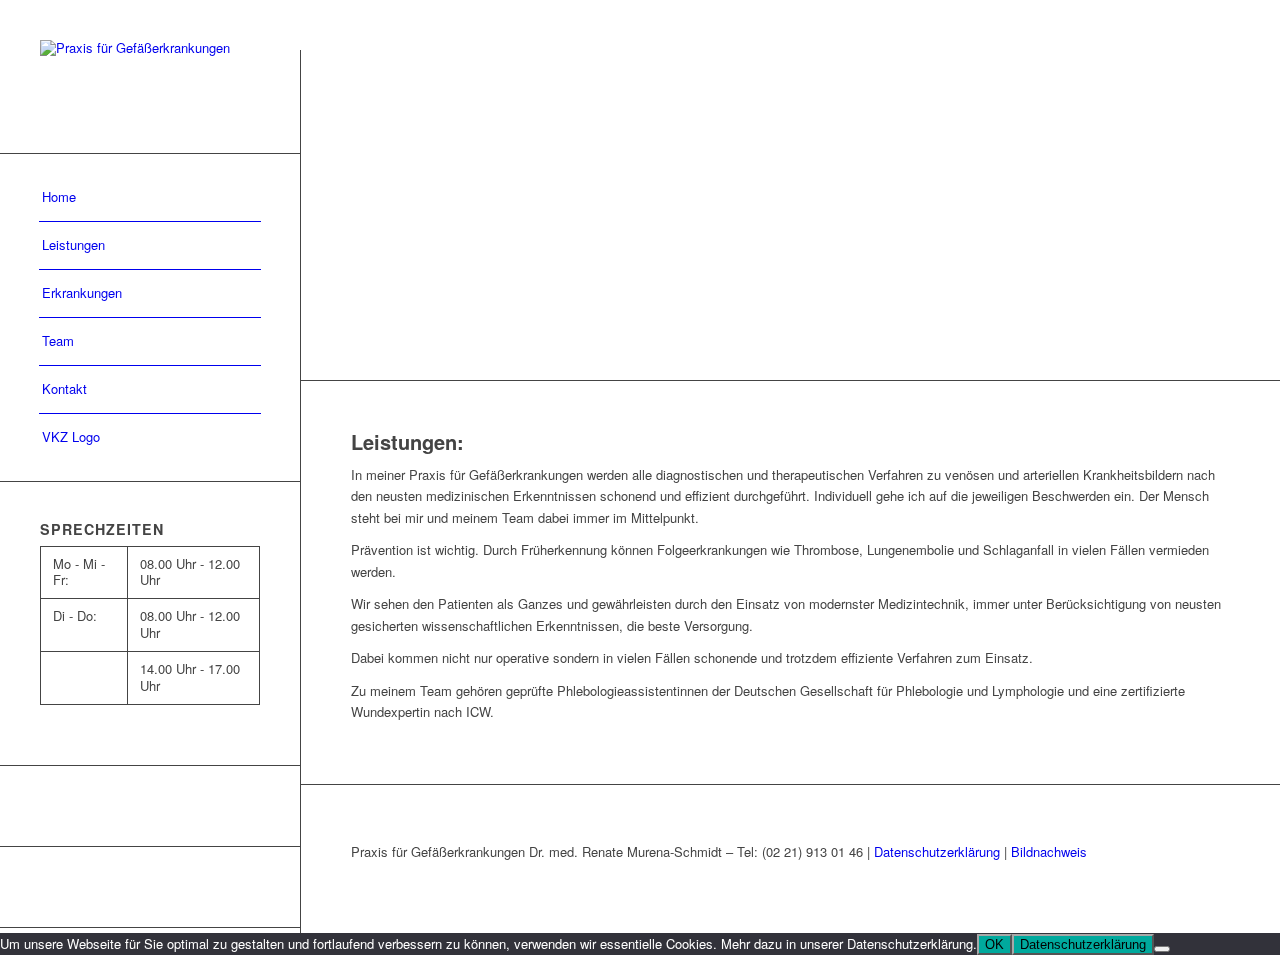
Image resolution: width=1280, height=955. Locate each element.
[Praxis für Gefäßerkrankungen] (150, 76)
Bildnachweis (1049, 851)
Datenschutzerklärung (937, 851)
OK (994, 944)
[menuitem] (150, 198)
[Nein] (1162, 949)
